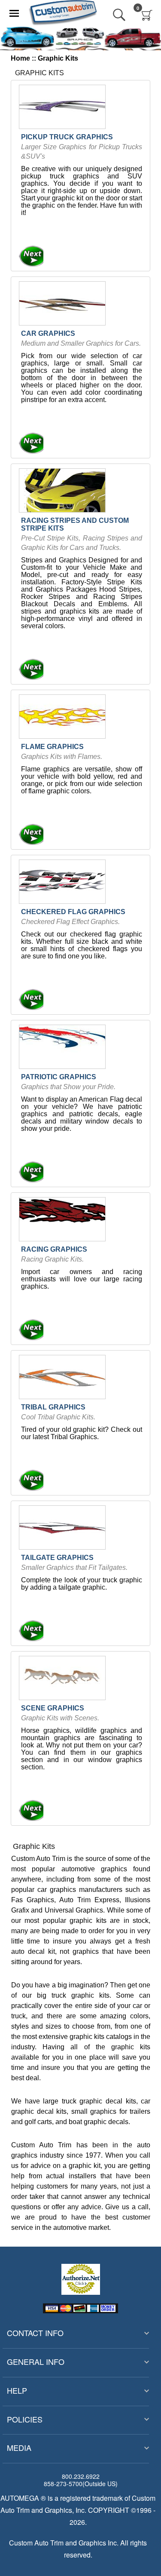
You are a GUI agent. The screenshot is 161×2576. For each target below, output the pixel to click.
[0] (147, 15)
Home (20, 58)
